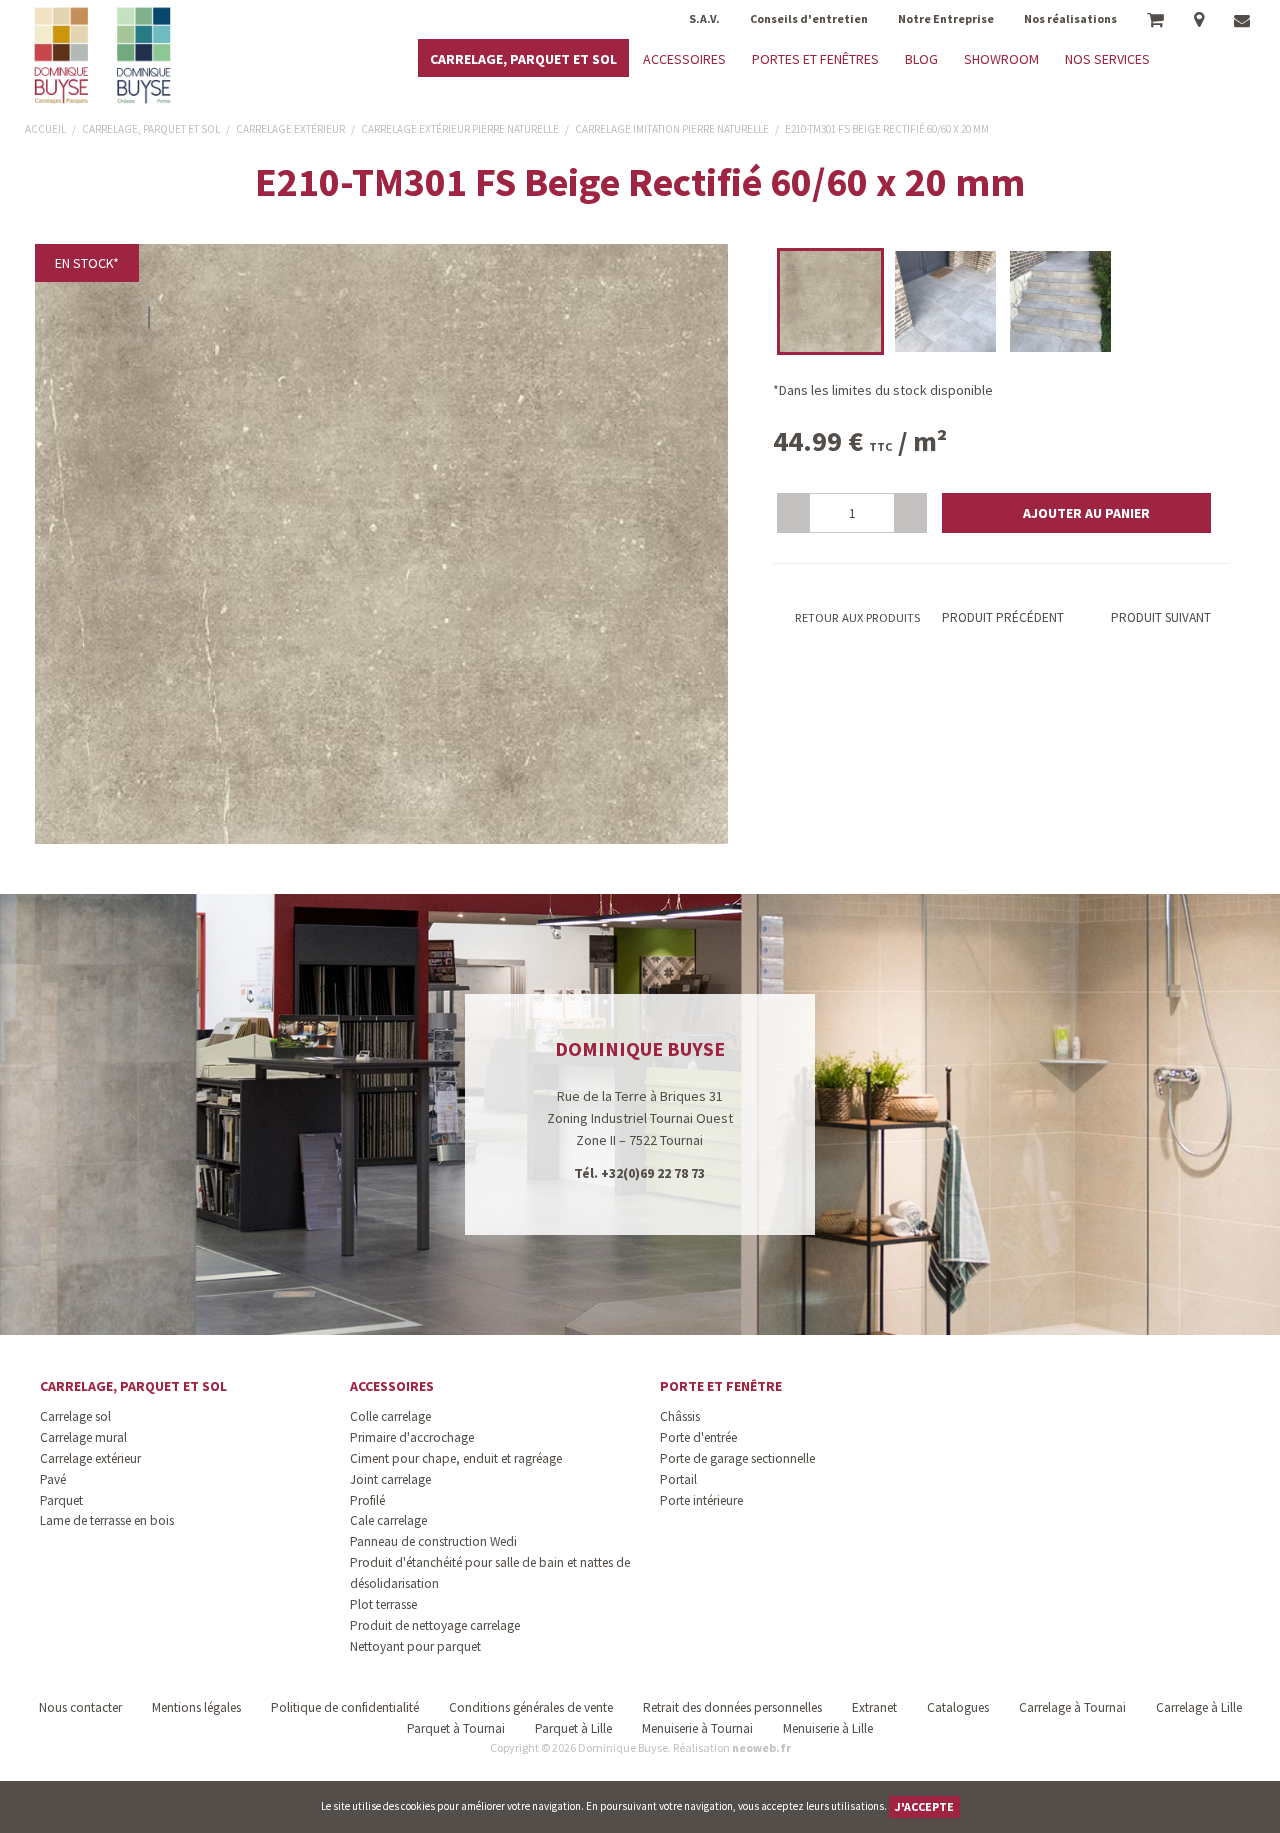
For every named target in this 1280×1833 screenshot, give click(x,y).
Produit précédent (1001, 617)
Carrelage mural (83, 1437)
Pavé (53, 1479)
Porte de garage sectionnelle (737, 1458)
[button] (1076, 513)
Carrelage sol (75, 1416)
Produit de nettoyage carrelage (435, 1625)
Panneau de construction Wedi (433, 1541)
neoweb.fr (761, 1747)
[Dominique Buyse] (105, 55)
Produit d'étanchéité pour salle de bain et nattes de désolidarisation (490, 1573)
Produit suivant (1161, 617)
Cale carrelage (388, 1520)
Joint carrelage (390, 1479)
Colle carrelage (390, 1416)
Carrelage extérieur (90, 1458)
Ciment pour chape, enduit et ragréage (456, 1458)
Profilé (367, 1500)
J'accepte (924, 1806)
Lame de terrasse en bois (107, 1520)
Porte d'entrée (698, 1437)
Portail (678, 1479)
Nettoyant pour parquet (415, 1646)
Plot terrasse (383, 1604)
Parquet (61, 1500)
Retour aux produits (856, 617)
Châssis (680, 1416)
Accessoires (392, 1386)
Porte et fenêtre (721, 1386)
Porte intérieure (701, 1500)
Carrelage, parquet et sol (133, 1386)
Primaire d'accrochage (412, 1437)
